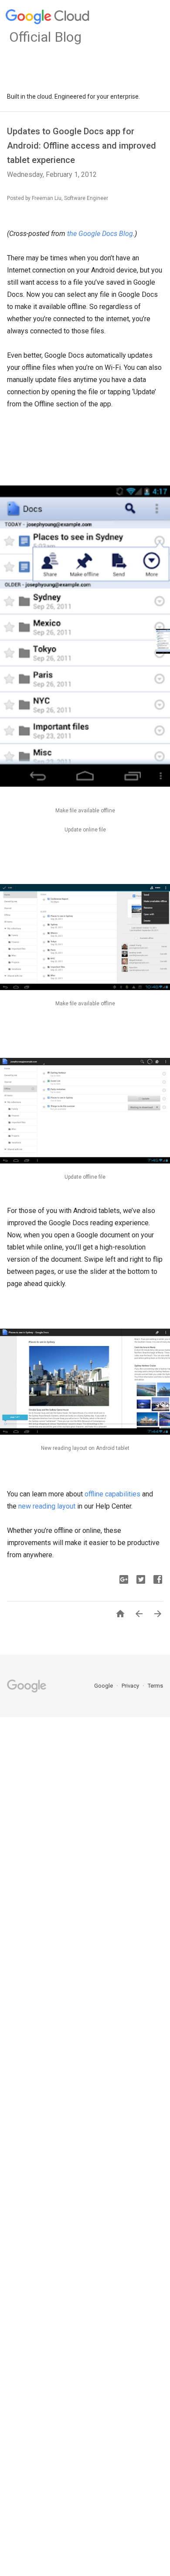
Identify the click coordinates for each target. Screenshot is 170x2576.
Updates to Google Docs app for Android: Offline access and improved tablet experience (82, 146)
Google (104, 1686)
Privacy (131, 1686)
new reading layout (47, 1506)
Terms (155, 1686)
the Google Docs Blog (100, 234)
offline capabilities (112, 1494)
